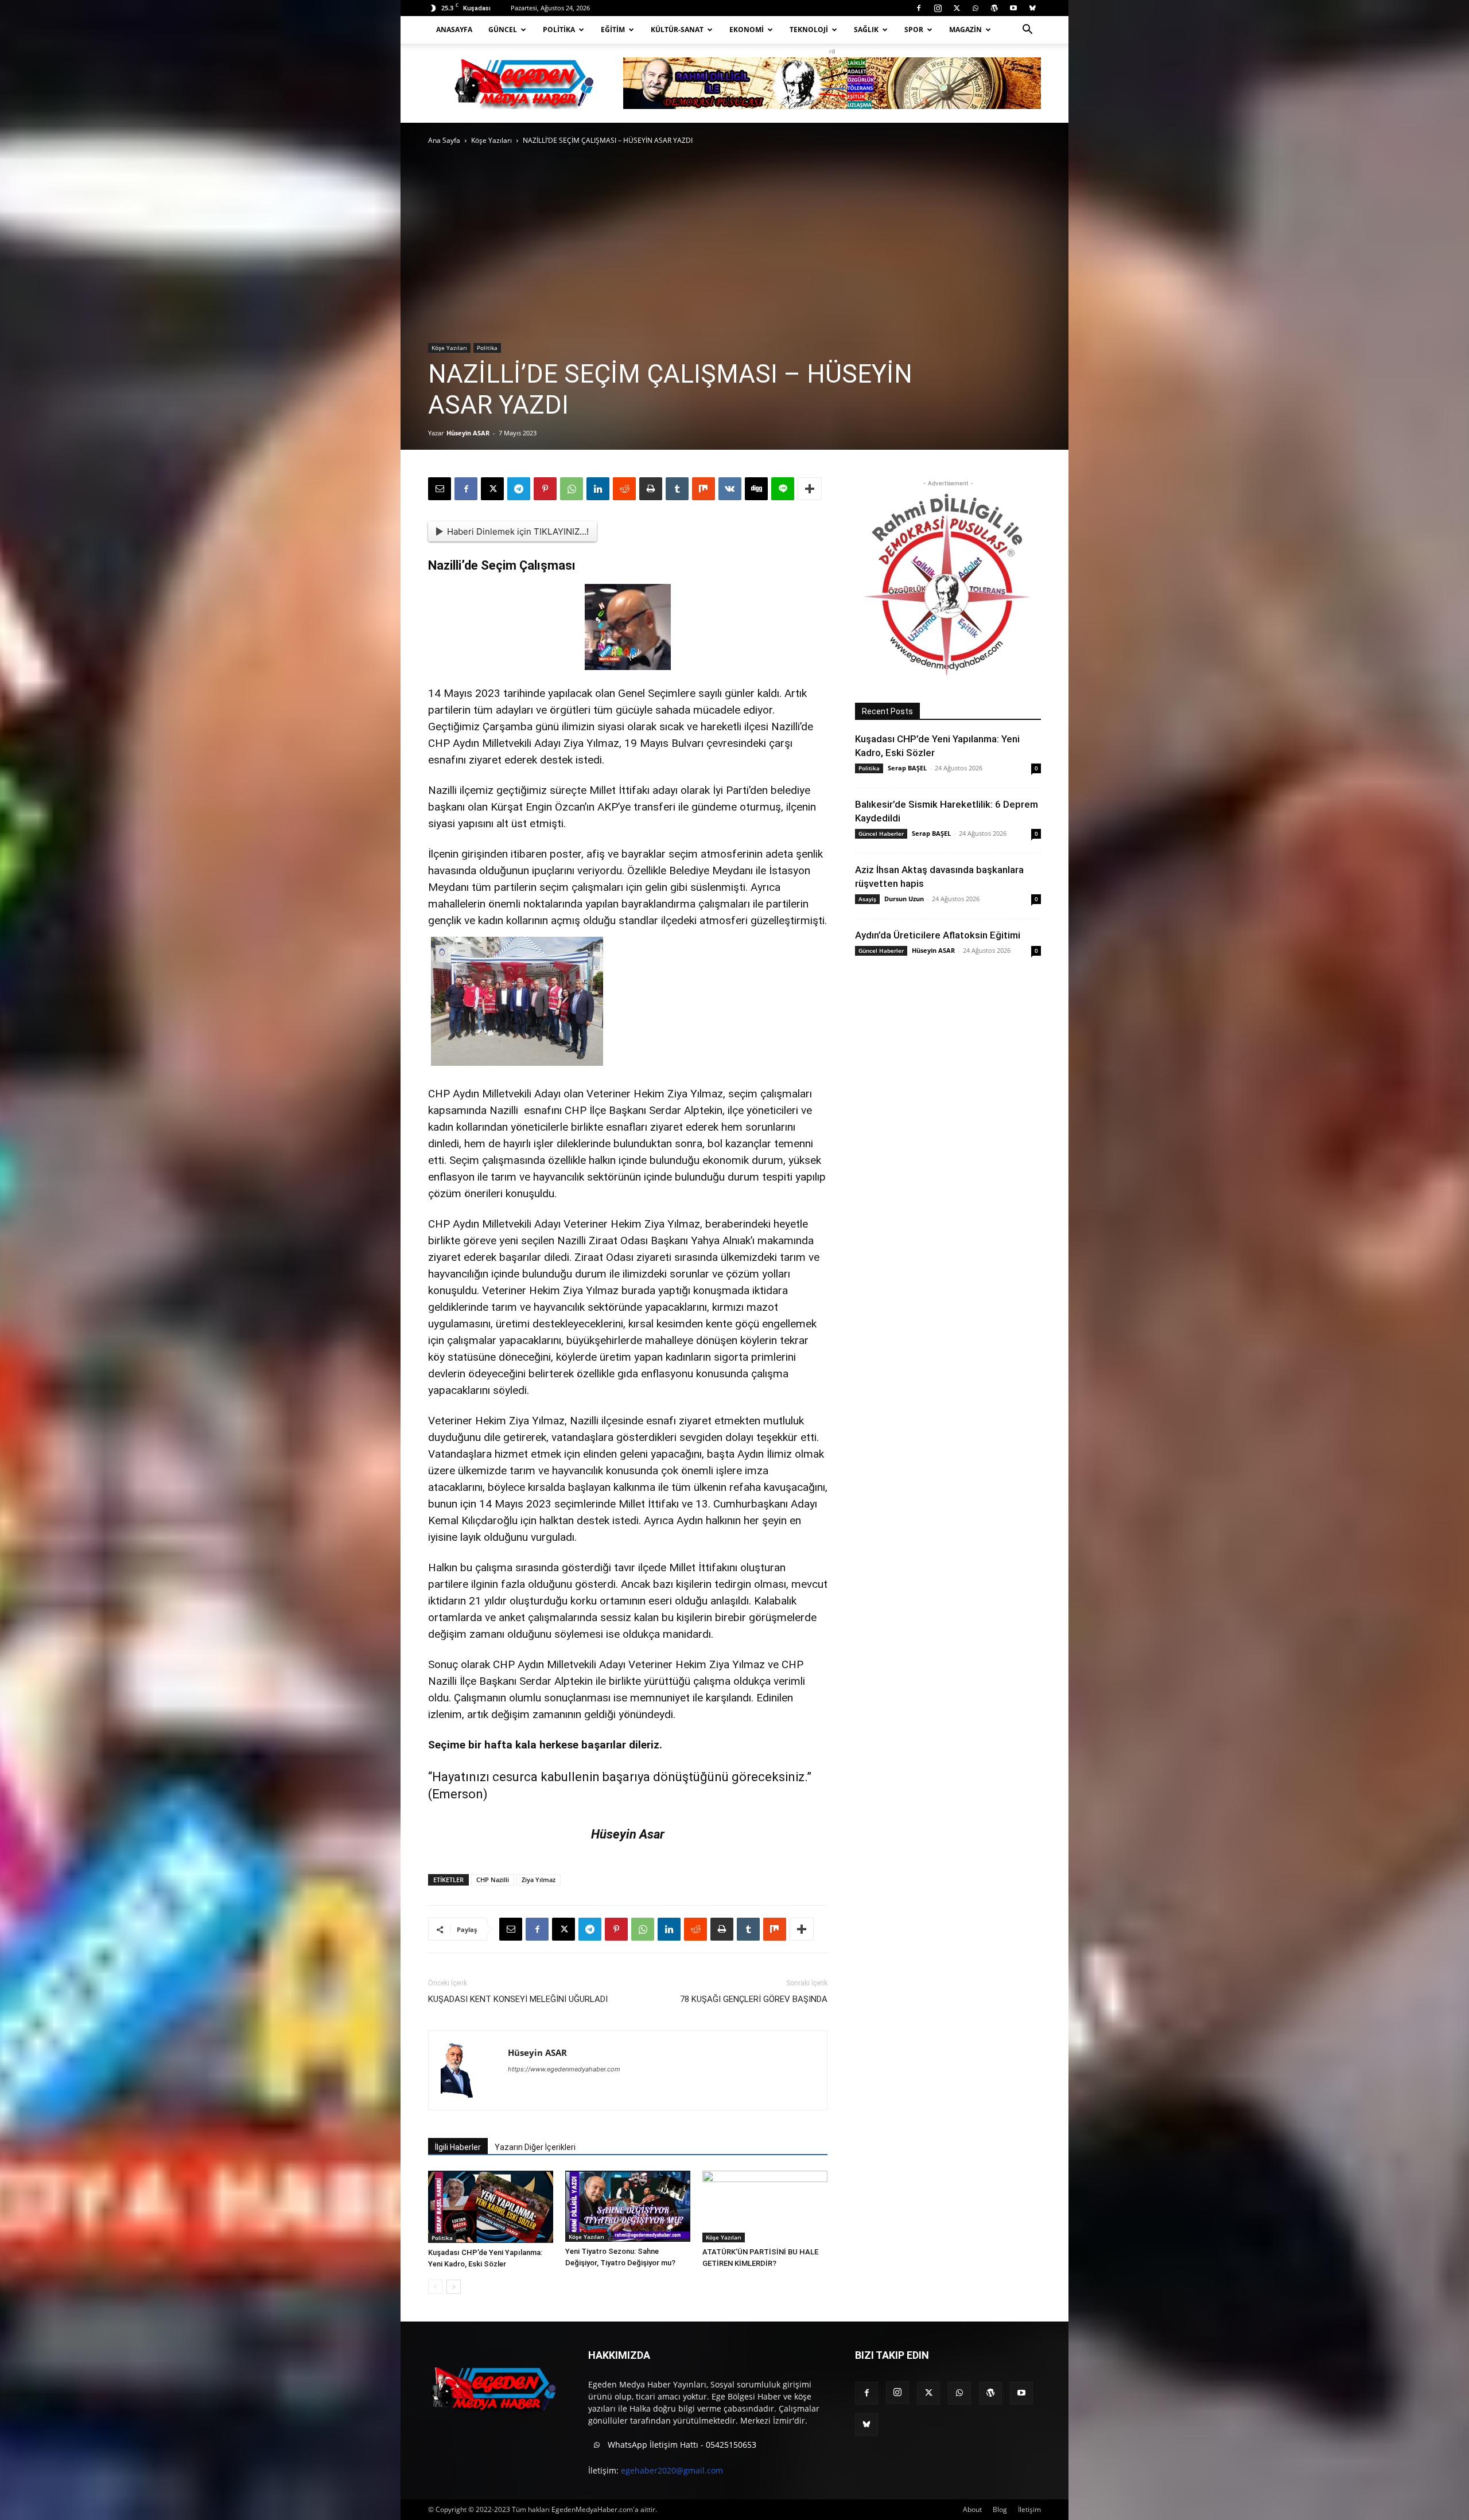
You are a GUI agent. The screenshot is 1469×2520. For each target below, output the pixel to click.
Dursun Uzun (904, 899)
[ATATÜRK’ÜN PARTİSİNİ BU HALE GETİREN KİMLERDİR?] (765, 2207)
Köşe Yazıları (491, 140)
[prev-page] (435, 2287)
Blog (1000, 2509)
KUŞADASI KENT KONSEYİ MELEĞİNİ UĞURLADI (518, 1999)
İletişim (1029, 2509)
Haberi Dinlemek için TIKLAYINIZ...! (518, 531)
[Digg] (756, 489)
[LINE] (783, 489)
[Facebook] (919, 8)
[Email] (440, 489)
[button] (1027, 31)
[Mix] (704, 489)
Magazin (965, 30)
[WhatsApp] (976, 8)
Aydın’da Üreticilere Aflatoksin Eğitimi (938, 935)
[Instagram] (938, 8)
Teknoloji (809, 30)
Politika (559, 30)
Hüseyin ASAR (468, 433)
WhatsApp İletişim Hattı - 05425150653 (681, 2445)
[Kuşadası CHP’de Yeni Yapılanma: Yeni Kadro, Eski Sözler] (491, 2207)
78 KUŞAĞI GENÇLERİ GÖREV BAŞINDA (754, 1999)
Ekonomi (747, 30)
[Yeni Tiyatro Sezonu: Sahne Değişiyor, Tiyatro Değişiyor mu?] (628, 2207)
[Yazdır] (651, 489)
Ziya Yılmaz (539, 1880)
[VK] (730, 489)
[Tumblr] (677, 489)
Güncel (503, 30)
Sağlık (866, 30)
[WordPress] (994, 8)
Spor (914, 30)
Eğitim (613, 30)
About (972, 2509)
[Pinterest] (545, 489)
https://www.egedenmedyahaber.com (564, 2069)
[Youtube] (1013, 8)
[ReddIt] (624, 489)
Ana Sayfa (444, 140)
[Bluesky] (1032, 8)
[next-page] (454, 2287)
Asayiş (867, 899)
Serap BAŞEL (907, 768)
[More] (810, 489)
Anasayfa (454, 30)
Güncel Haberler (881, 833)
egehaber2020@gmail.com (672, 2470)
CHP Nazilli (493, 1880)
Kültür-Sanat (677, 30)
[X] (957, 8)
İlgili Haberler (458, 2147)
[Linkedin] (598, 489)
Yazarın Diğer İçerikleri (535, 2147)
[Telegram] (519, 489)
